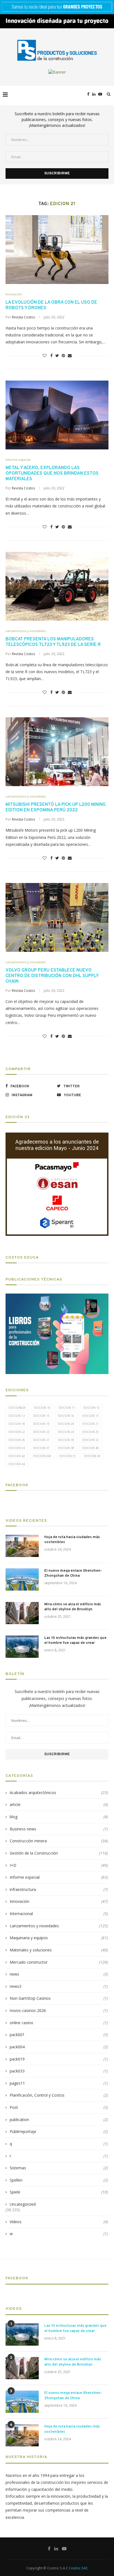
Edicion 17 (91, 1416)
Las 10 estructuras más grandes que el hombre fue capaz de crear (75, 1641)
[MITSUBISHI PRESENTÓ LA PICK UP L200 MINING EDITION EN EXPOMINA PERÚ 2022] (57, 752)
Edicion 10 (42, 1408)
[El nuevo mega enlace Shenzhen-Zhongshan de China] (22, 1579)
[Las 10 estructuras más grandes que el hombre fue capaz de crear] (22, 1647)
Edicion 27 (41, 1440)
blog (59, 1817)
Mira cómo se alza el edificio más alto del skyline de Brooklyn (73, 1607)
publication (59, 2120)
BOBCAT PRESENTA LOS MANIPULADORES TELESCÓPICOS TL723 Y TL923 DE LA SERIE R (53, 642)
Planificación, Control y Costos (59, 2095)
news (59, 1974)
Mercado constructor (59, 1962)
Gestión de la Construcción (59, 1853)
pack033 (59, 2071)
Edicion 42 (17, 1456)
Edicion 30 (66, 1440)
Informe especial (18, 460)
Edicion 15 (41, 1416)
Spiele (59, 2192)
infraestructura (59, 1889)
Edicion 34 (17, 1448)
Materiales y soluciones (59, 1950)
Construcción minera (59, 1841)
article (59, 1804)
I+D (59, 1865)
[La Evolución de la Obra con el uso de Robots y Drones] (57, 250)
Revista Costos (23, 317)
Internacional (59, 1914)
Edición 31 (68, 1456)
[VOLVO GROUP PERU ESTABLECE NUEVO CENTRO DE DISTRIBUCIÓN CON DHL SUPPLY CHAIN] (57, 917)
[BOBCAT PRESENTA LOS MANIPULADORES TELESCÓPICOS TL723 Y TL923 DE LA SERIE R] (57, 586)
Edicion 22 (17, 1432)
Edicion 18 (17, 1424)
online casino (59, 2023)
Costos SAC (78, 2568)
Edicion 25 (91, 1432)
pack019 (59, 2059)
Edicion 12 (91, 1408)
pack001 (59, 2035)
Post (59, 2107)
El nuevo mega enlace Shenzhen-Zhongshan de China (73, 1573)
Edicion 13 (17, 1416)
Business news (59, 1829)
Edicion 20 (66, 1424)
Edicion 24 (66, 1432)
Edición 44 (17, 1464)
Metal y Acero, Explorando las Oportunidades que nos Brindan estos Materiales (52, 474)
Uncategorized (23, 2204)
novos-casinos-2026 (59, 2010)
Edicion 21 (91, 1424)
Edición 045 (42, 1456)
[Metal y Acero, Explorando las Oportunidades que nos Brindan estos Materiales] (57, 415)
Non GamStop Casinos (59, 1998)
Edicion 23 (41, 1432)
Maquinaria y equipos (59, 1938)
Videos (59, 2222)
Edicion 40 (91, 1448)
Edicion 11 (67, 1408)
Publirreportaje (59, 2131)
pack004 (59, 2047)
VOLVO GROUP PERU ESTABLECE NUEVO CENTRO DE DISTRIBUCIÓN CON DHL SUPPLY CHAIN (52, 976)
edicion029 (17, 1408)
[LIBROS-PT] (57, 1297)
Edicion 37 (41, 1448)
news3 (59, 1986)
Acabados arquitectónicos (59, 1793)
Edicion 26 (17, 1440)
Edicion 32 (91, 1440)
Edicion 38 (66, 1448)
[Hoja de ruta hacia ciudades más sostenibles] (22, 1546)
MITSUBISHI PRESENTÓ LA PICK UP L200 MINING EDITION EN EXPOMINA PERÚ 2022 (56, 807)
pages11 (59, 2083)
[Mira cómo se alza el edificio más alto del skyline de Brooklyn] (22, 1613)
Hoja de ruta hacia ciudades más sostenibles (72, 1540)
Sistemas (59, 2168)
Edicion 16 (66, 1416)
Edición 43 (92, 1456)
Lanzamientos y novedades (26, 631)
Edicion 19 (41, 1424)
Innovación (14, 294)
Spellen (59, 2180)
